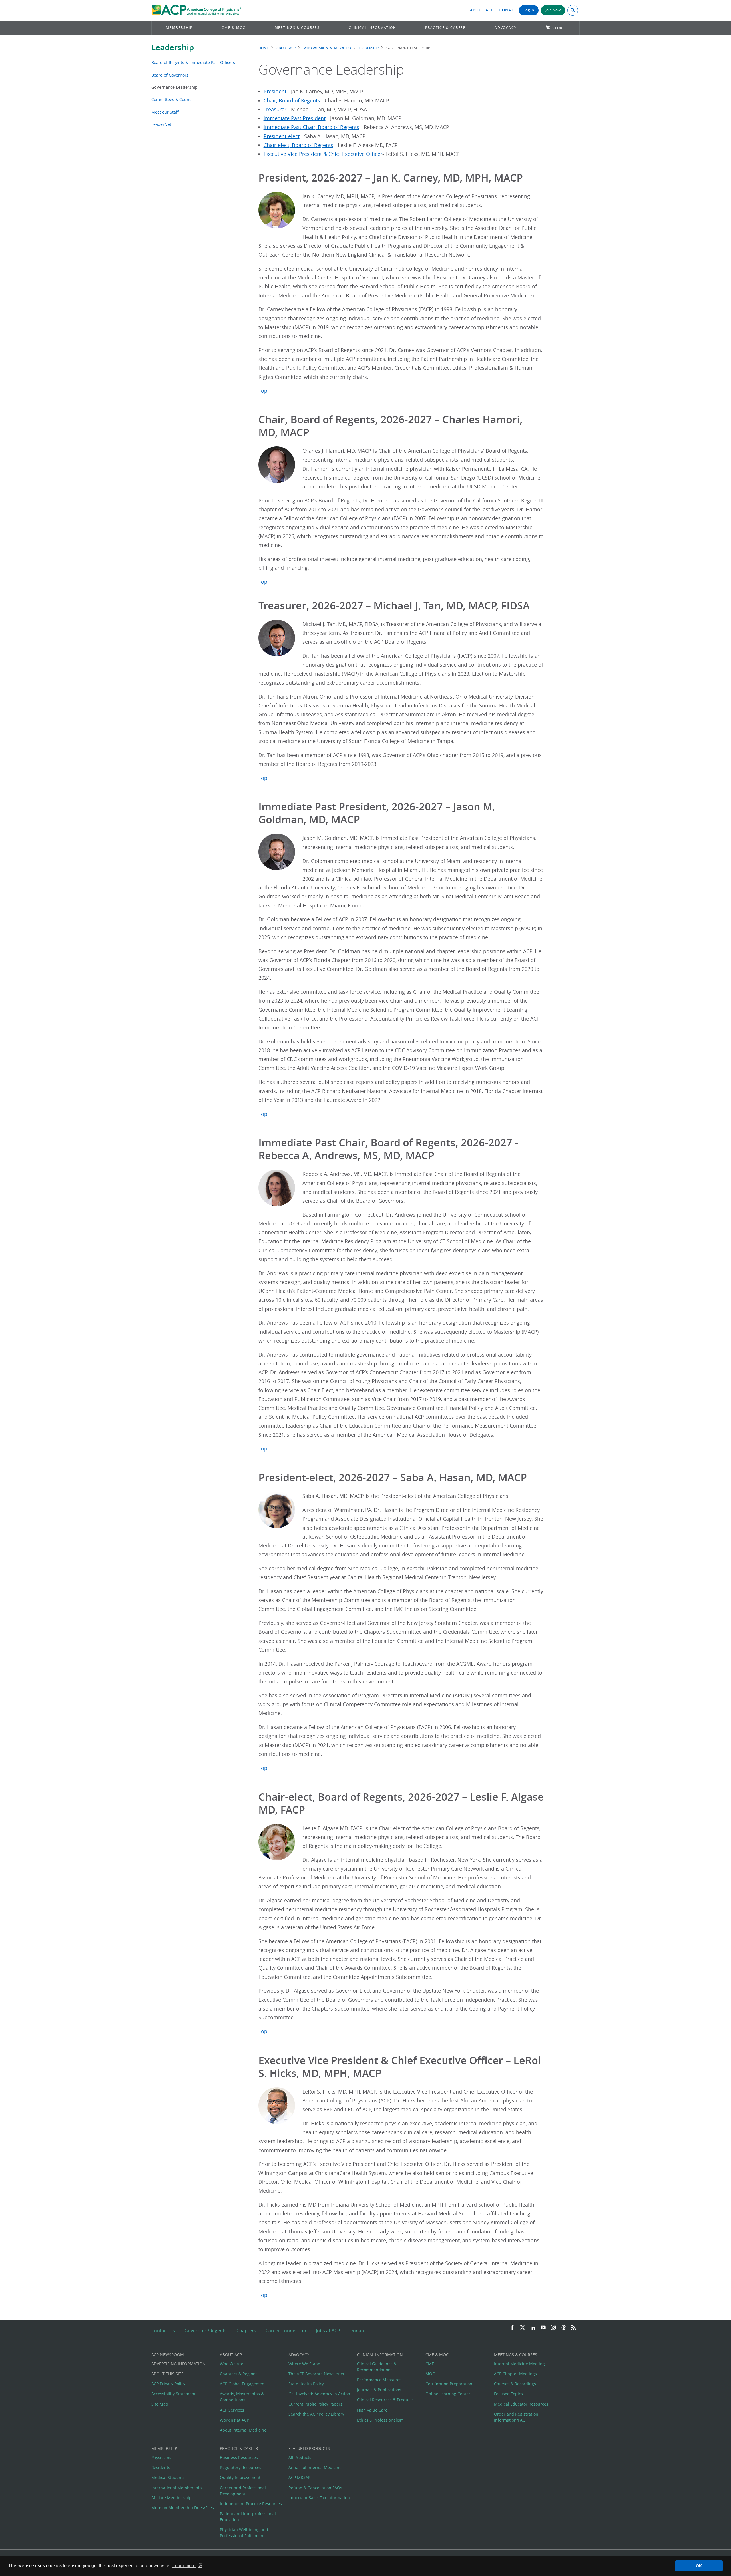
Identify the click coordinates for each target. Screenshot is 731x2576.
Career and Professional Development (243, 2491)
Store (559, 28)
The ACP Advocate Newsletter (317, 2374)
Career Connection (286, 2331)
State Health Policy (306, 2384)
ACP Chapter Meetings (515, 2374)
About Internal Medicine (243, 2430)
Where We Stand (304, 2364)
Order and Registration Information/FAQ (516, 2417)
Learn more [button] (184, 2566)
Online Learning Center (448, 2394)
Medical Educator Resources (521, 2404)
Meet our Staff (165, 112)
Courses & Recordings (515, 2384)
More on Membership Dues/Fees (183, 2508)
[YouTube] (543, 2328)
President (275, 91)
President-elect (282, 136)
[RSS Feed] (573, 2328)
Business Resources (239, 2457)
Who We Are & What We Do (327, 48)
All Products (300, 2457)
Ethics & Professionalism (380, 2420)
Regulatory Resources (241, 2467)
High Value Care (372, 2410)
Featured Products (309, 2448)
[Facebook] (512, 2328)
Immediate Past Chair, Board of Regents (311, 127)
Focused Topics (508, 2394)
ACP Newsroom (168, 2355)
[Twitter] (523, 2328)
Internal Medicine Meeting (519, 2364)
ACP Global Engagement (243, 2384)
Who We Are (232, 2364)
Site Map (160, 2404)
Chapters (246, 2331)
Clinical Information (372, 28)
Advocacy (506, 28)
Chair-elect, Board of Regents (298, 145)
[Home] (196, 10)
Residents (161, 2467)
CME (430, 2364)
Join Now (553, 10)
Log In (529, 10)
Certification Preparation (449, 2384)
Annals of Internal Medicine (315, 2467)
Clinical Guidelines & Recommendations (377, 2367)
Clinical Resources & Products (385, 2400)
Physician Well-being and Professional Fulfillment (244, 2533)
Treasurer (275, 109)
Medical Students (168, 2477)
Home (264, 48)
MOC (430, 2374)
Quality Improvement (240, 2477)
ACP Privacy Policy (168, 2384)
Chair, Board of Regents (292, 101)
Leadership (173, 47)
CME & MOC (233, 28)
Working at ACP (234, 2420)
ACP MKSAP (299, 2477)
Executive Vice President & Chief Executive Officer (323, 154)
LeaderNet (161, 124)
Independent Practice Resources (251, 2504)
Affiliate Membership (171, 2498)
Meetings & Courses (297, 28)
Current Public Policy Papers (315, 2404)
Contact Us (163, 2331)
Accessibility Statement (173, 2394)
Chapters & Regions (239, 2374)
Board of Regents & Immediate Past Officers (193, 62)
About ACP (482, 10)
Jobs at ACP (328, 2331)
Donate (507, 10)
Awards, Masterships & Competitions (242, 2397)
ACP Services (232, 2410)
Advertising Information (178, 2364)
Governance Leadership (174, 87)
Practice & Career (445, 28)
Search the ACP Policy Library (316, 2414)
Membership (179, 28)
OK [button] (699, 2566)
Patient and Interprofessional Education (248, 2517)
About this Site (167, 2374)
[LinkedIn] (533, 2328)
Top (263, 391)
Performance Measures (379, 2380)
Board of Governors (170, 75)
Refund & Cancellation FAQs (315, 2488)
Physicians (161, 2457)
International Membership (177, 2488)
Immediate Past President (295, 118)
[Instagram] (553, 2328)
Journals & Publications (379, 2390)
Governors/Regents (206, 2331)
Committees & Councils (173, 99)
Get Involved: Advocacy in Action (319, 2394)
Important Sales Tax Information (319, 2498)
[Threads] (564, 2328)
